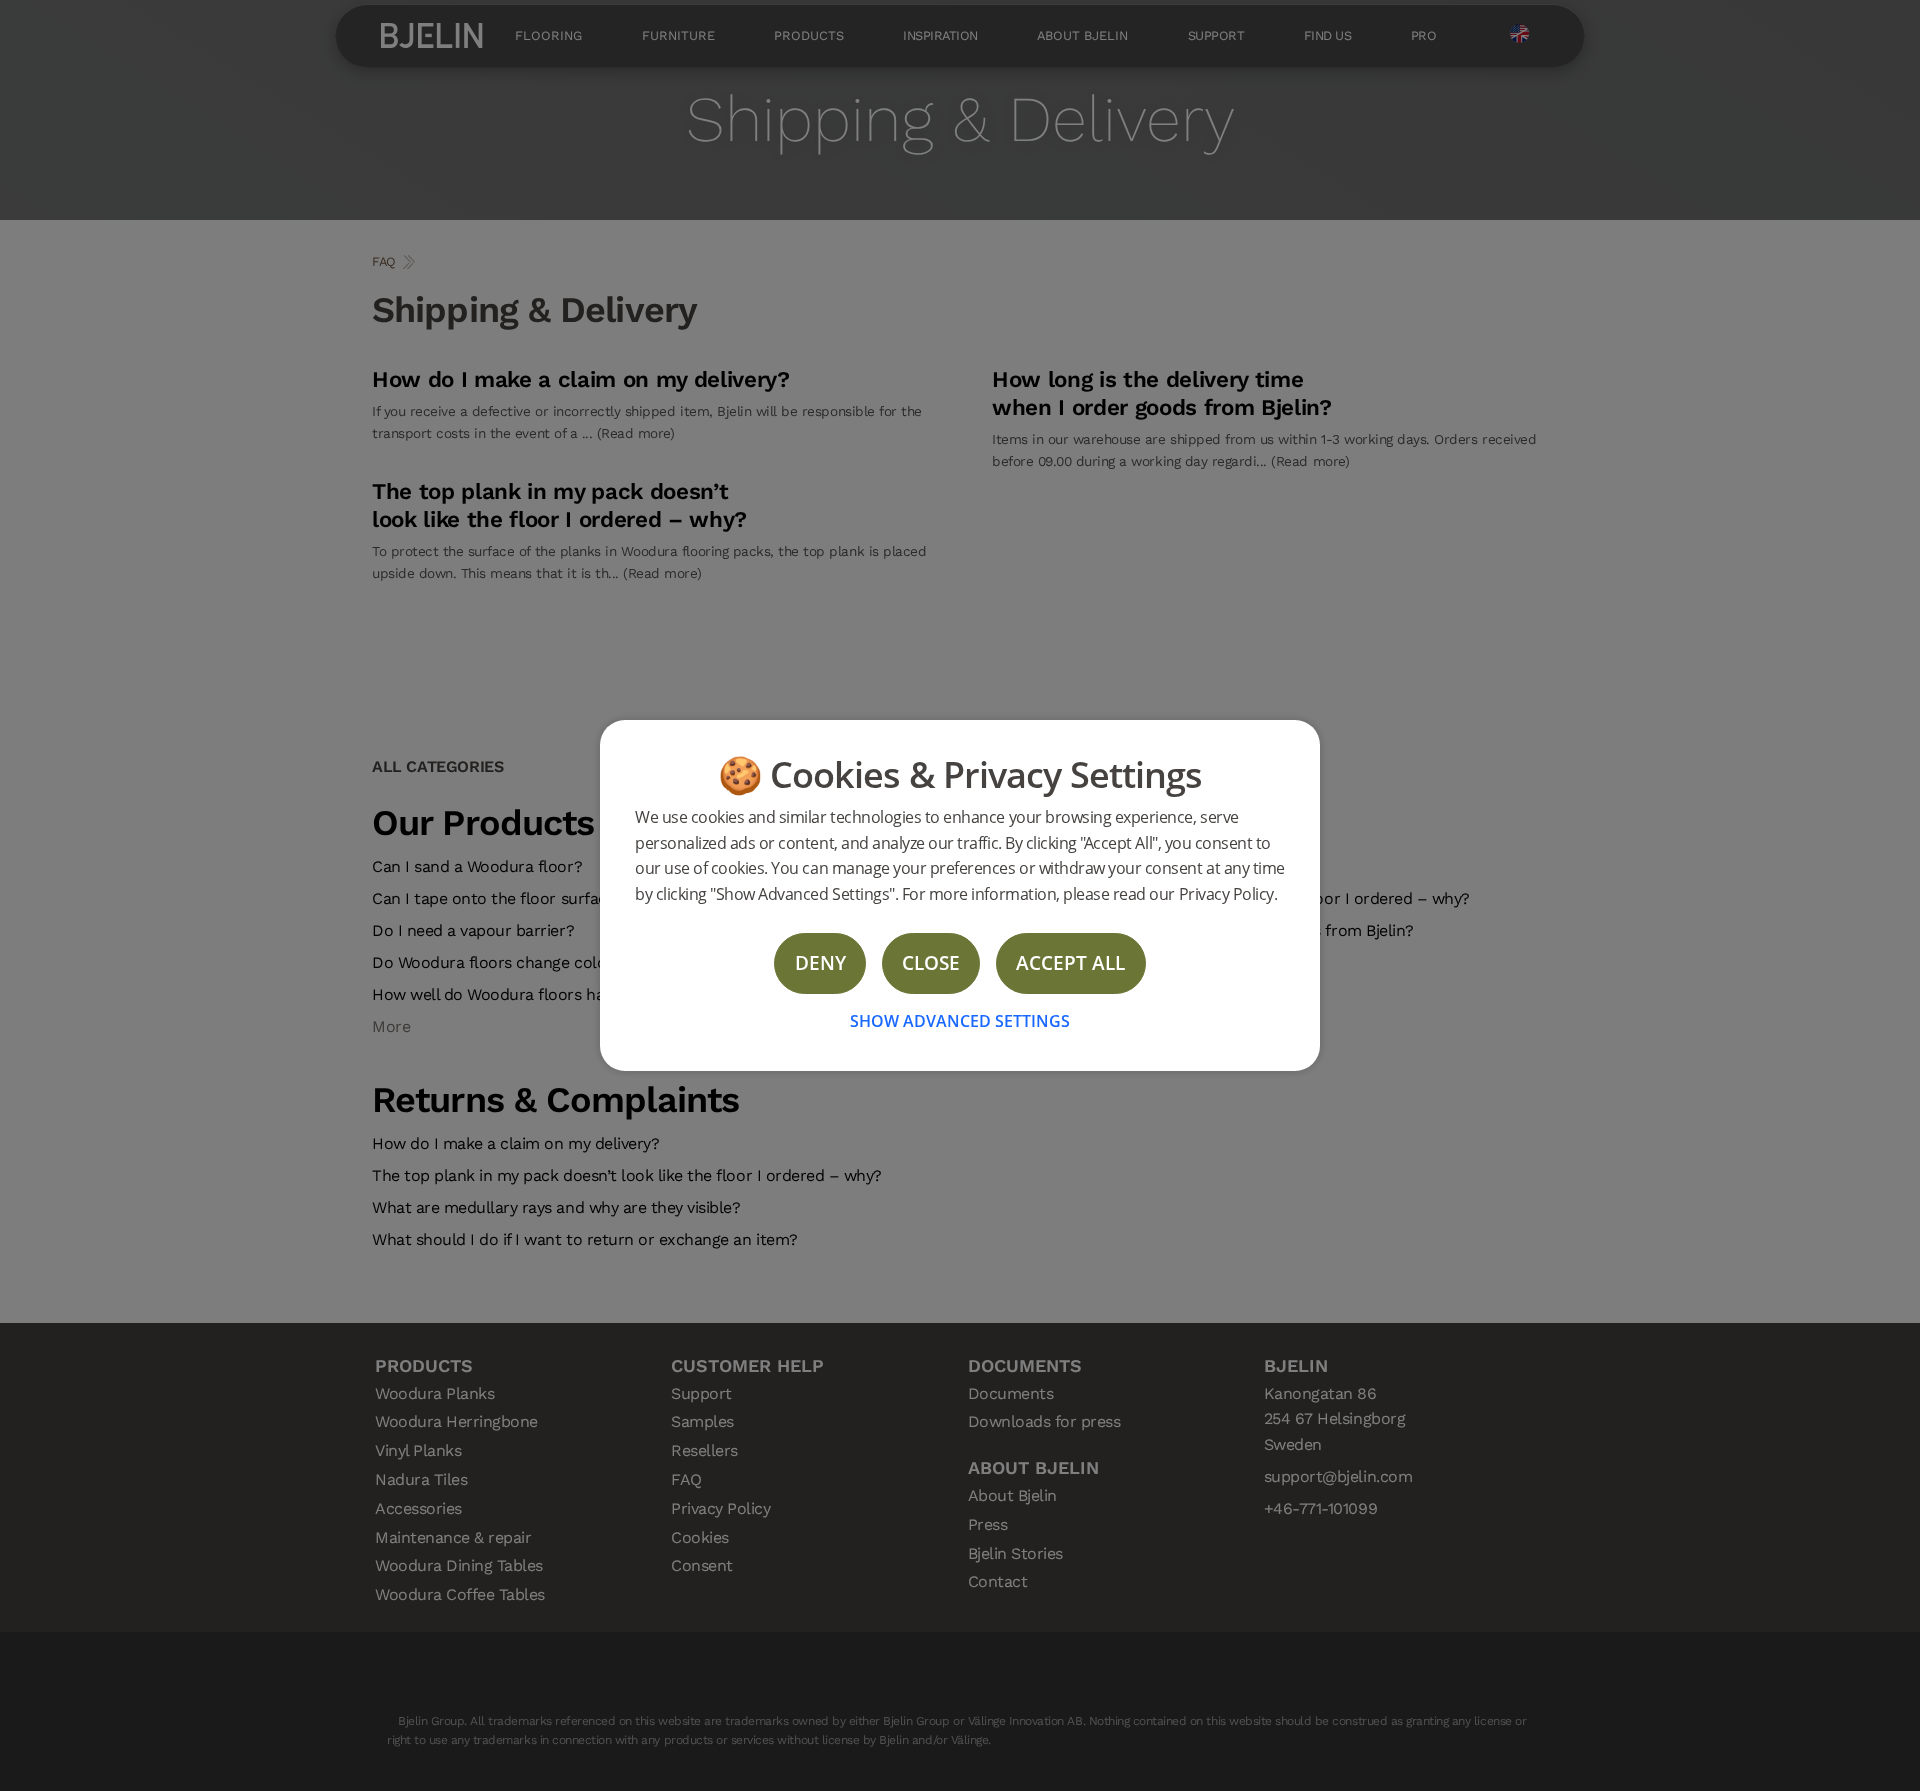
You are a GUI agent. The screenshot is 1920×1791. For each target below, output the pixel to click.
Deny (820, 962)
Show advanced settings (960, 1021)
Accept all (1070, 962)
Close (931, 962)
